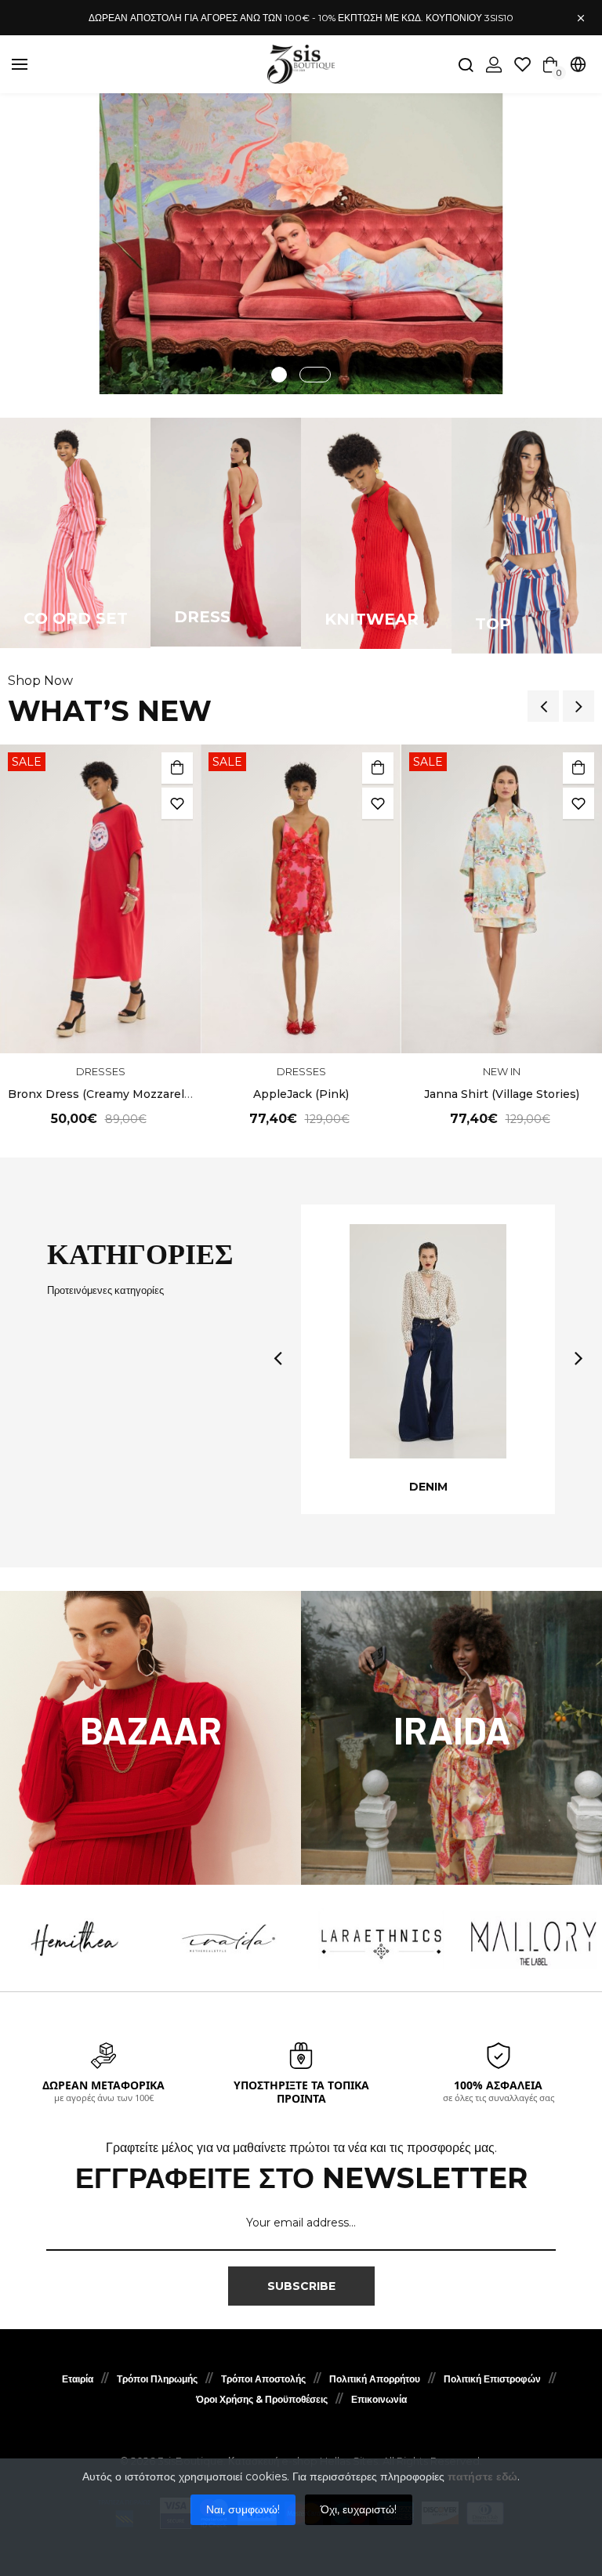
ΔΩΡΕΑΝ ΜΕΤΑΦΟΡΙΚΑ (103, 2085)
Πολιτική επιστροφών (492, 2379)
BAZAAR (151, 1730)
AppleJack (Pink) (301, 1094)
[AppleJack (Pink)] (301, 899)
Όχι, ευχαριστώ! (359, 2509)
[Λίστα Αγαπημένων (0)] (523, 64)
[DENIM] (428, 1341)
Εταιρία (78, 2379)
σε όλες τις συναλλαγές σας (499, 2098)
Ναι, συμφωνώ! (243, 2509)
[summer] (301, 244)
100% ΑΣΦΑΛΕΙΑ (498, 2085)
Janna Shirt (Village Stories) (502, 1094)
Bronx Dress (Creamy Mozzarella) (102, 1094)
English (511, 98)
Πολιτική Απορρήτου (375, 2379)
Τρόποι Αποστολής (263, 2379)
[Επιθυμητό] (177, 803)
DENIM (428, 1487)
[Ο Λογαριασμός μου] (494, 65)
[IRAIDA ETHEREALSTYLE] (229, 1939)
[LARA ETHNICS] (381, 1939)
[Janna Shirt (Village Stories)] (502, 899)
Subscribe (301, 2286)
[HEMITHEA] (76, 1939)
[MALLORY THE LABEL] (534, 1939)
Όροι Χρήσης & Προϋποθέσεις (262, 2399)
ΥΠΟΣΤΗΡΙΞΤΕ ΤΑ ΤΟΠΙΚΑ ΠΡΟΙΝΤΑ (301, 2092)
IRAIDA (452, 1730)
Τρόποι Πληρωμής (157, 2379)
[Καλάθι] (177, 768)
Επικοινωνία (379, 2399)
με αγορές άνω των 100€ (104, 2098)
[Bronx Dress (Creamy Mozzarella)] (100, 899)
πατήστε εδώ (482, 2476)
